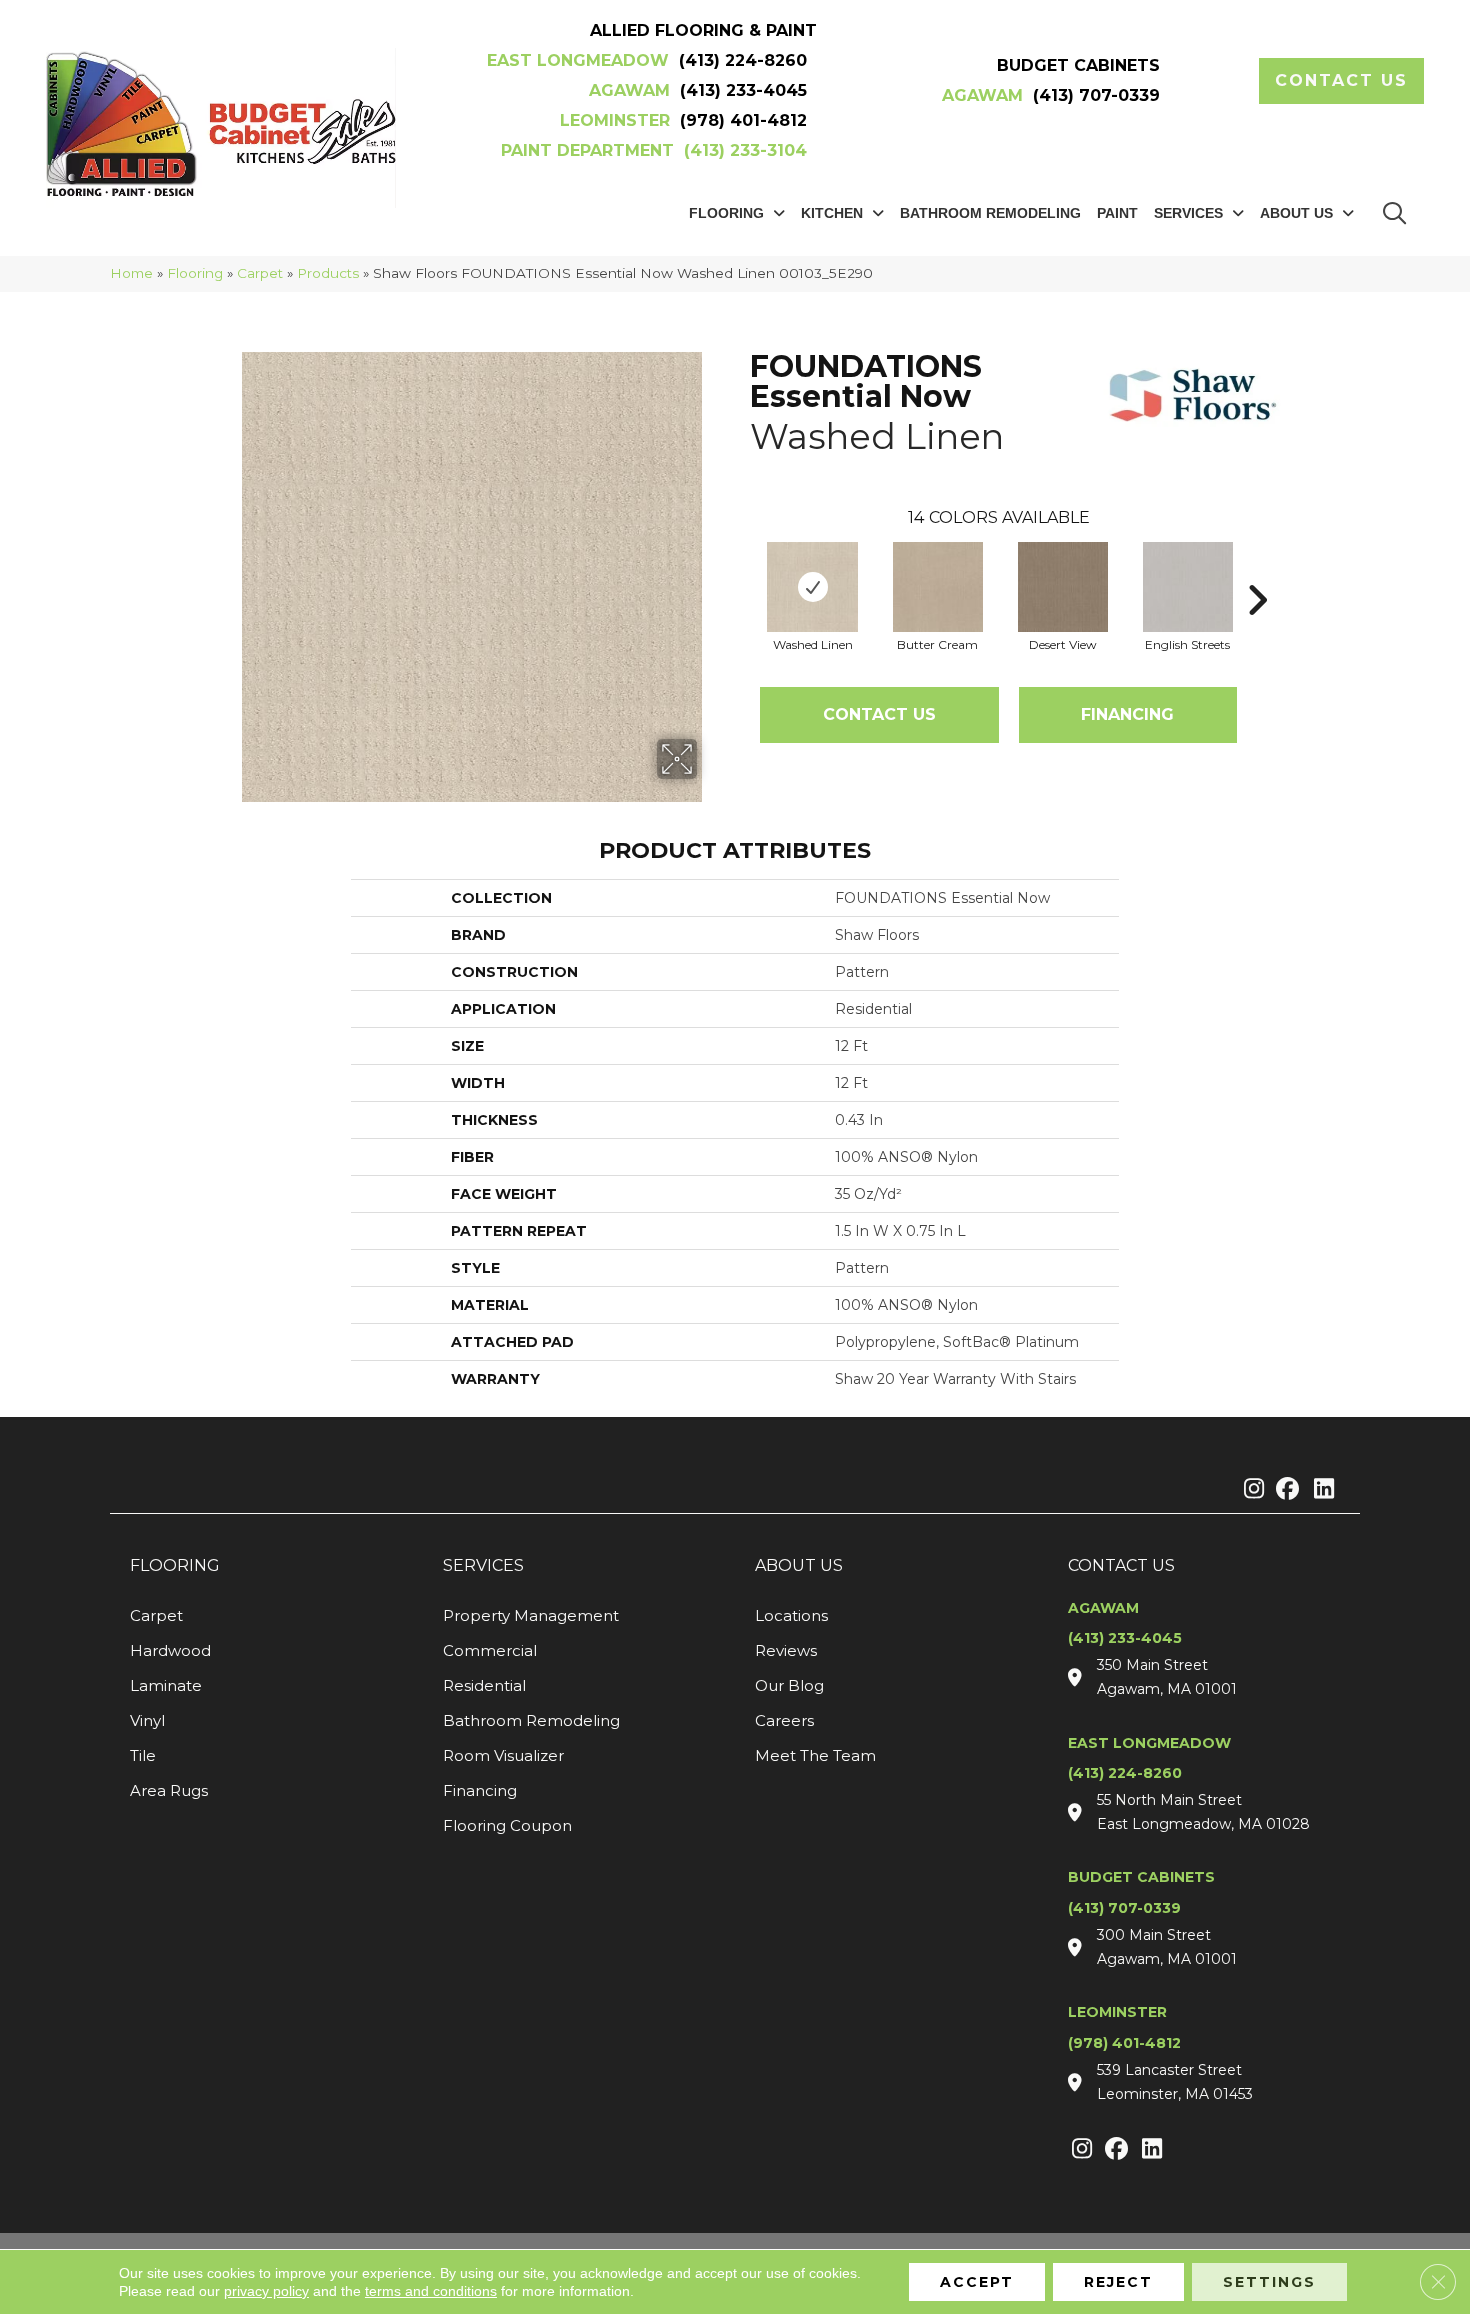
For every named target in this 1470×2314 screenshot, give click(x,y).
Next (1257, 570)
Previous (740, 570)
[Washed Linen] (813, 587)
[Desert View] (1063, 587)
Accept (977, 2282)
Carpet (260, 273)
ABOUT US (799, 1565)
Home (131, 273)
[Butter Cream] (938, 587)
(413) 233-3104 (745, 150)
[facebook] (1284, 1490)
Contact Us (879, 714)
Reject (1118, 2282)
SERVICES (483, 1565)
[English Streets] (1188, 587)
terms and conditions (431, 2291)
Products (328, 273)
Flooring (195, 273)
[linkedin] (1319, 1490)
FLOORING (175, 1565)
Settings (1269, 2282)
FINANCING (1127, 714)
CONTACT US (1121, 1565)
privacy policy (266, 2291)
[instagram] (1249, 1490)
